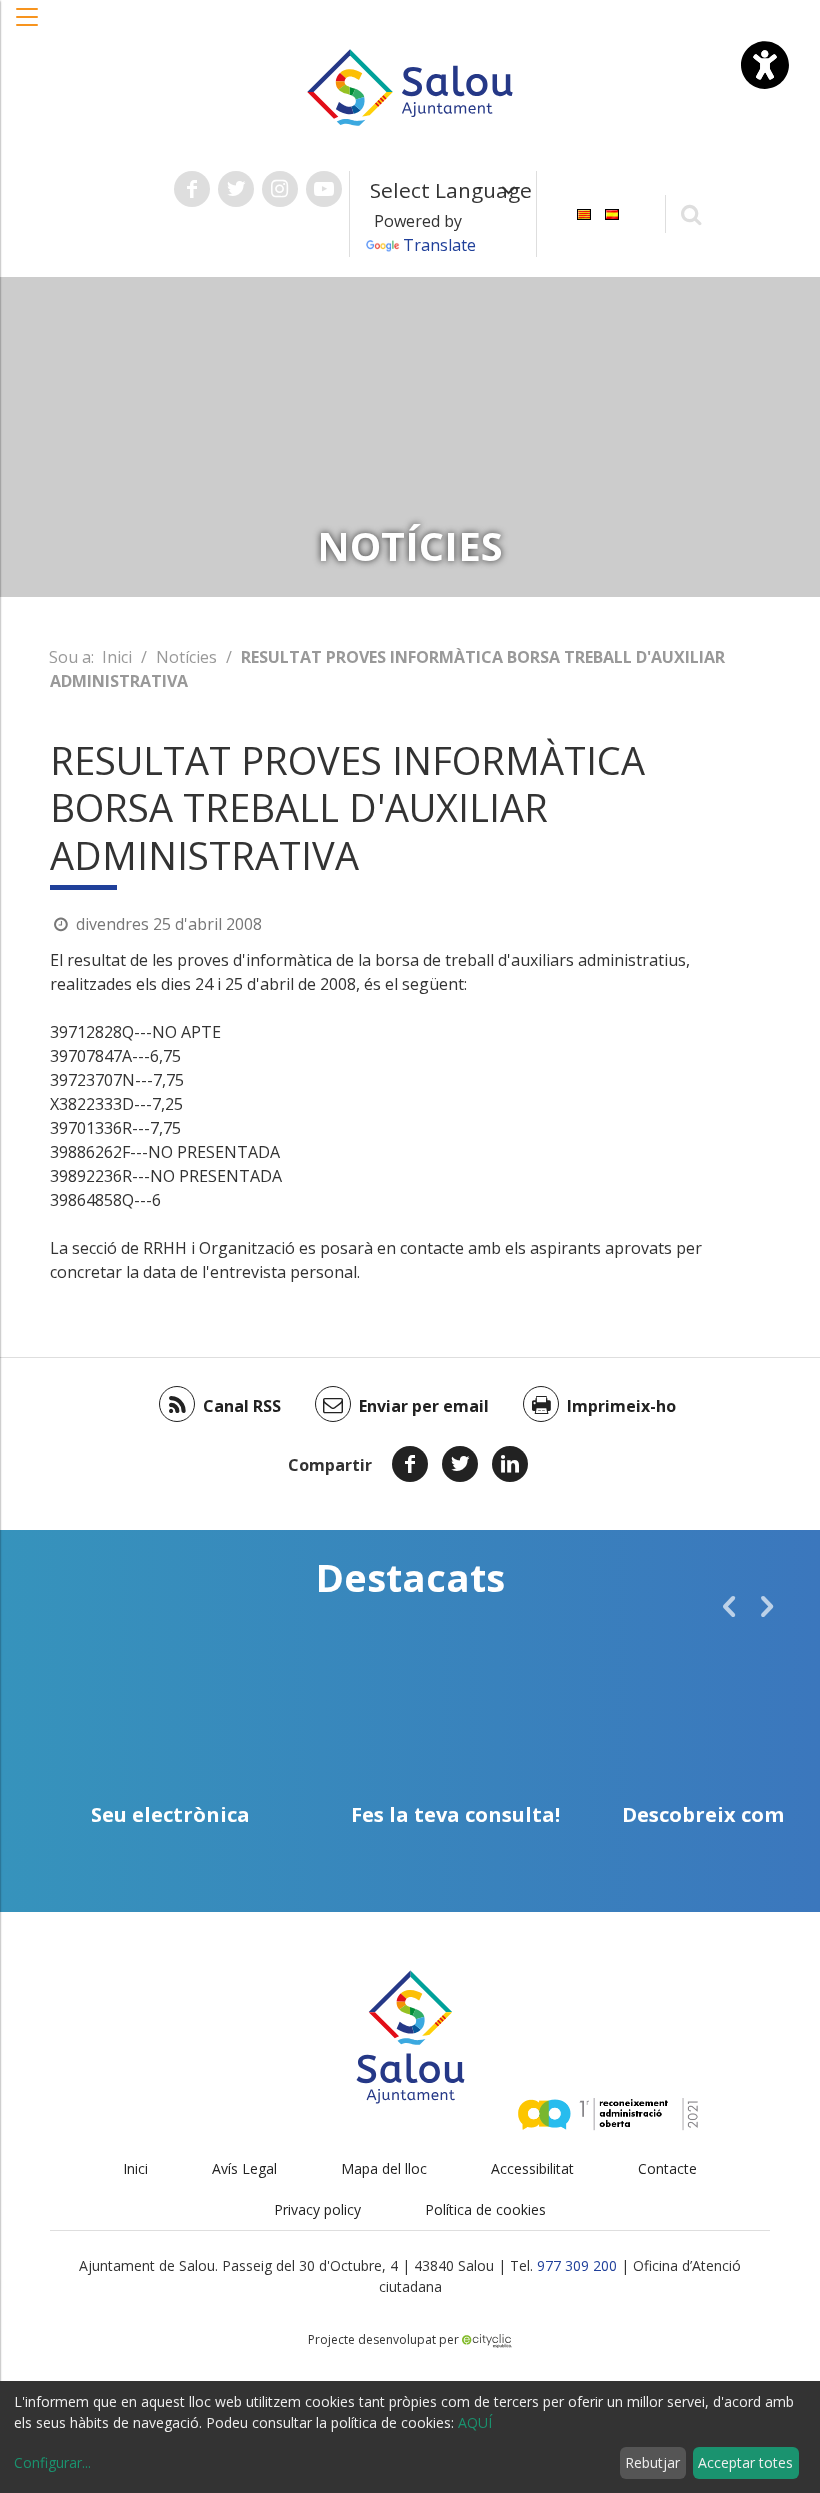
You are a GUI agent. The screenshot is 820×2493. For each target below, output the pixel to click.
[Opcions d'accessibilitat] (765, 65)
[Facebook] (410, 1464)
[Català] (584, 212)
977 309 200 (577, 2265)
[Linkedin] (510, 1464)
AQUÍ (475, 2422)
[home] (410, 86)
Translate (439, 245)
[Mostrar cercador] (691, 213)
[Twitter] (460, 1464)
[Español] (612, 212)
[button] (28, 27)
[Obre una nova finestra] (192, 189)
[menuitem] (584, 212)
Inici (117, 657)
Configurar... (52, 2462)
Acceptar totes (745, 2462)
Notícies (186, 657)
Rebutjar (652, 2462)
